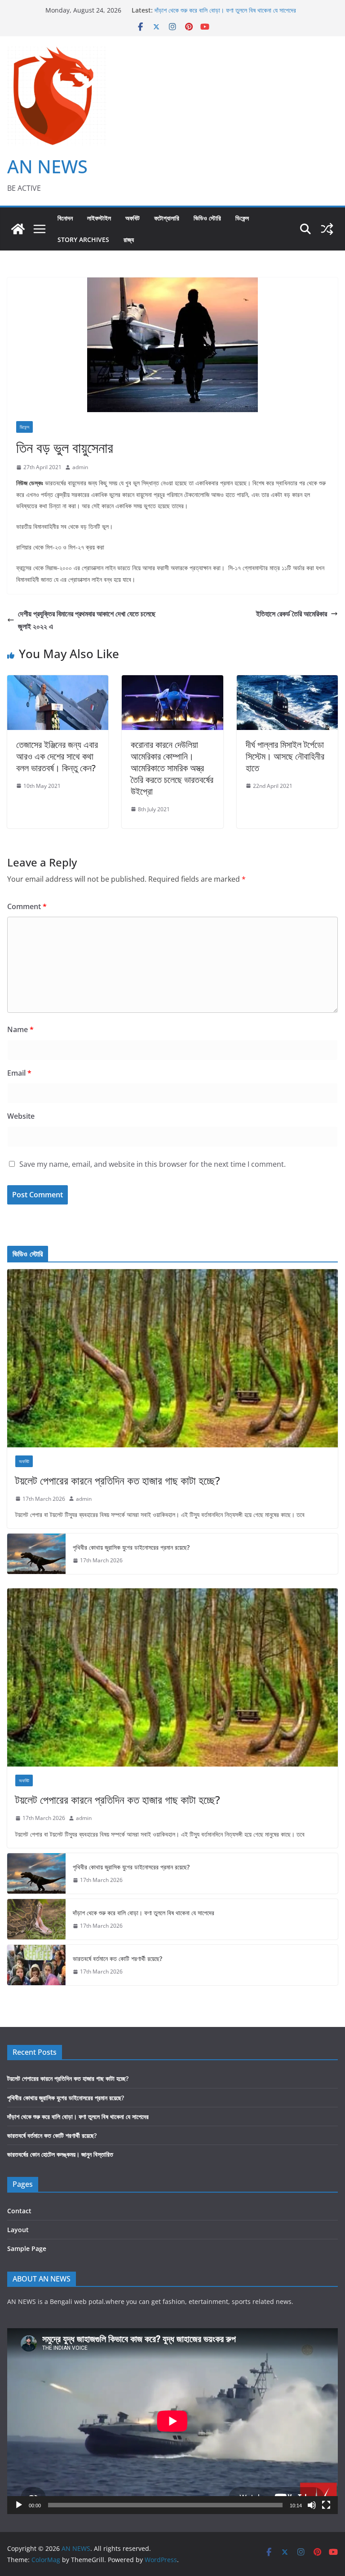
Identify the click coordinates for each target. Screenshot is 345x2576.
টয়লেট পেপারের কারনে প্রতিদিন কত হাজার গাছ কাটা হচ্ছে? (118, 1480)
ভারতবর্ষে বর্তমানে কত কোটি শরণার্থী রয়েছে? (117, 1958)
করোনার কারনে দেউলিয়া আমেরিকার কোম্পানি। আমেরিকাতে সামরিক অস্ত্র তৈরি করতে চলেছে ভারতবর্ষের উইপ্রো (172, 768)
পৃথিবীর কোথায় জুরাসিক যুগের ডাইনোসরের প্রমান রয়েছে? (131, 1547)
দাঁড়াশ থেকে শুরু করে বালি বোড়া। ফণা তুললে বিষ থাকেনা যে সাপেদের (225, 10)
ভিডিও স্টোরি (207, 218)
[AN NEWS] (18, 229)
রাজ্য (129, 240)
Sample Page (27, 2249)
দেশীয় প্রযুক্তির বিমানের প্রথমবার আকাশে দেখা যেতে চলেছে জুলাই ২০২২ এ (87, 620)
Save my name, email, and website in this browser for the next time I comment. (153, 1164)
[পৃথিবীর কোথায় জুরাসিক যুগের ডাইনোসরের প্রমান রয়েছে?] (36, 1554)
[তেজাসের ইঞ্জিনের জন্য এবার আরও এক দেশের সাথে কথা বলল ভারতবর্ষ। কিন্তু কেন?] (58, 681)
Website (21, 1116)
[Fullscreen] (326, 2505)
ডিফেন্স (242, 218)
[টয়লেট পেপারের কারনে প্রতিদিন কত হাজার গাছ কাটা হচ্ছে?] (172, 1358)
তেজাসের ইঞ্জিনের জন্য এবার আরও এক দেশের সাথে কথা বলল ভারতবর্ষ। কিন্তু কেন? (57, 756)
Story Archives (83, 240)
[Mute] (312, 2505)
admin (80, 467)
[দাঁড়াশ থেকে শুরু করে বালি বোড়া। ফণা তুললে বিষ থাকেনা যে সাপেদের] (36, 1919)
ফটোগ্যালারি (167, 218)
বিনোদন (65, 218)
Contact (19, 2211)
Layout (18, 2230)
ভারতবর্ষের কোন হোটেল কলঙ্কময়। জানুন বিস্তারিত (60, 2154)
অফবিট (133, 218)
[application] (172, 2421)
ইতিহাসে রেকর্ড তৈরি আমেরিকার (292, 614)
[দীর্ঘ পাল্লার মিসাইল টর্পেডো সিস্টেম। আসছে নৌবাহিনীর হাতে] (287, 681)
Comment (27, 906)
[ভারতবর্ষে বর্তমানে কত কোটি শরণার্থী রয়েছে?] (36, 1965)
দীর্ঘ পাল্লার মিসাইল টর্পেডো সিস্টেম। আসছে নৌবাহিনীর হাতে (285, 756)
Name (20, 1029)
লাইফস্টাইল (99, 218)
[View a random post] (327, 229)
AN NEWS (47, 166)
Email (19, 1073)
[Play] (19, 2505)
